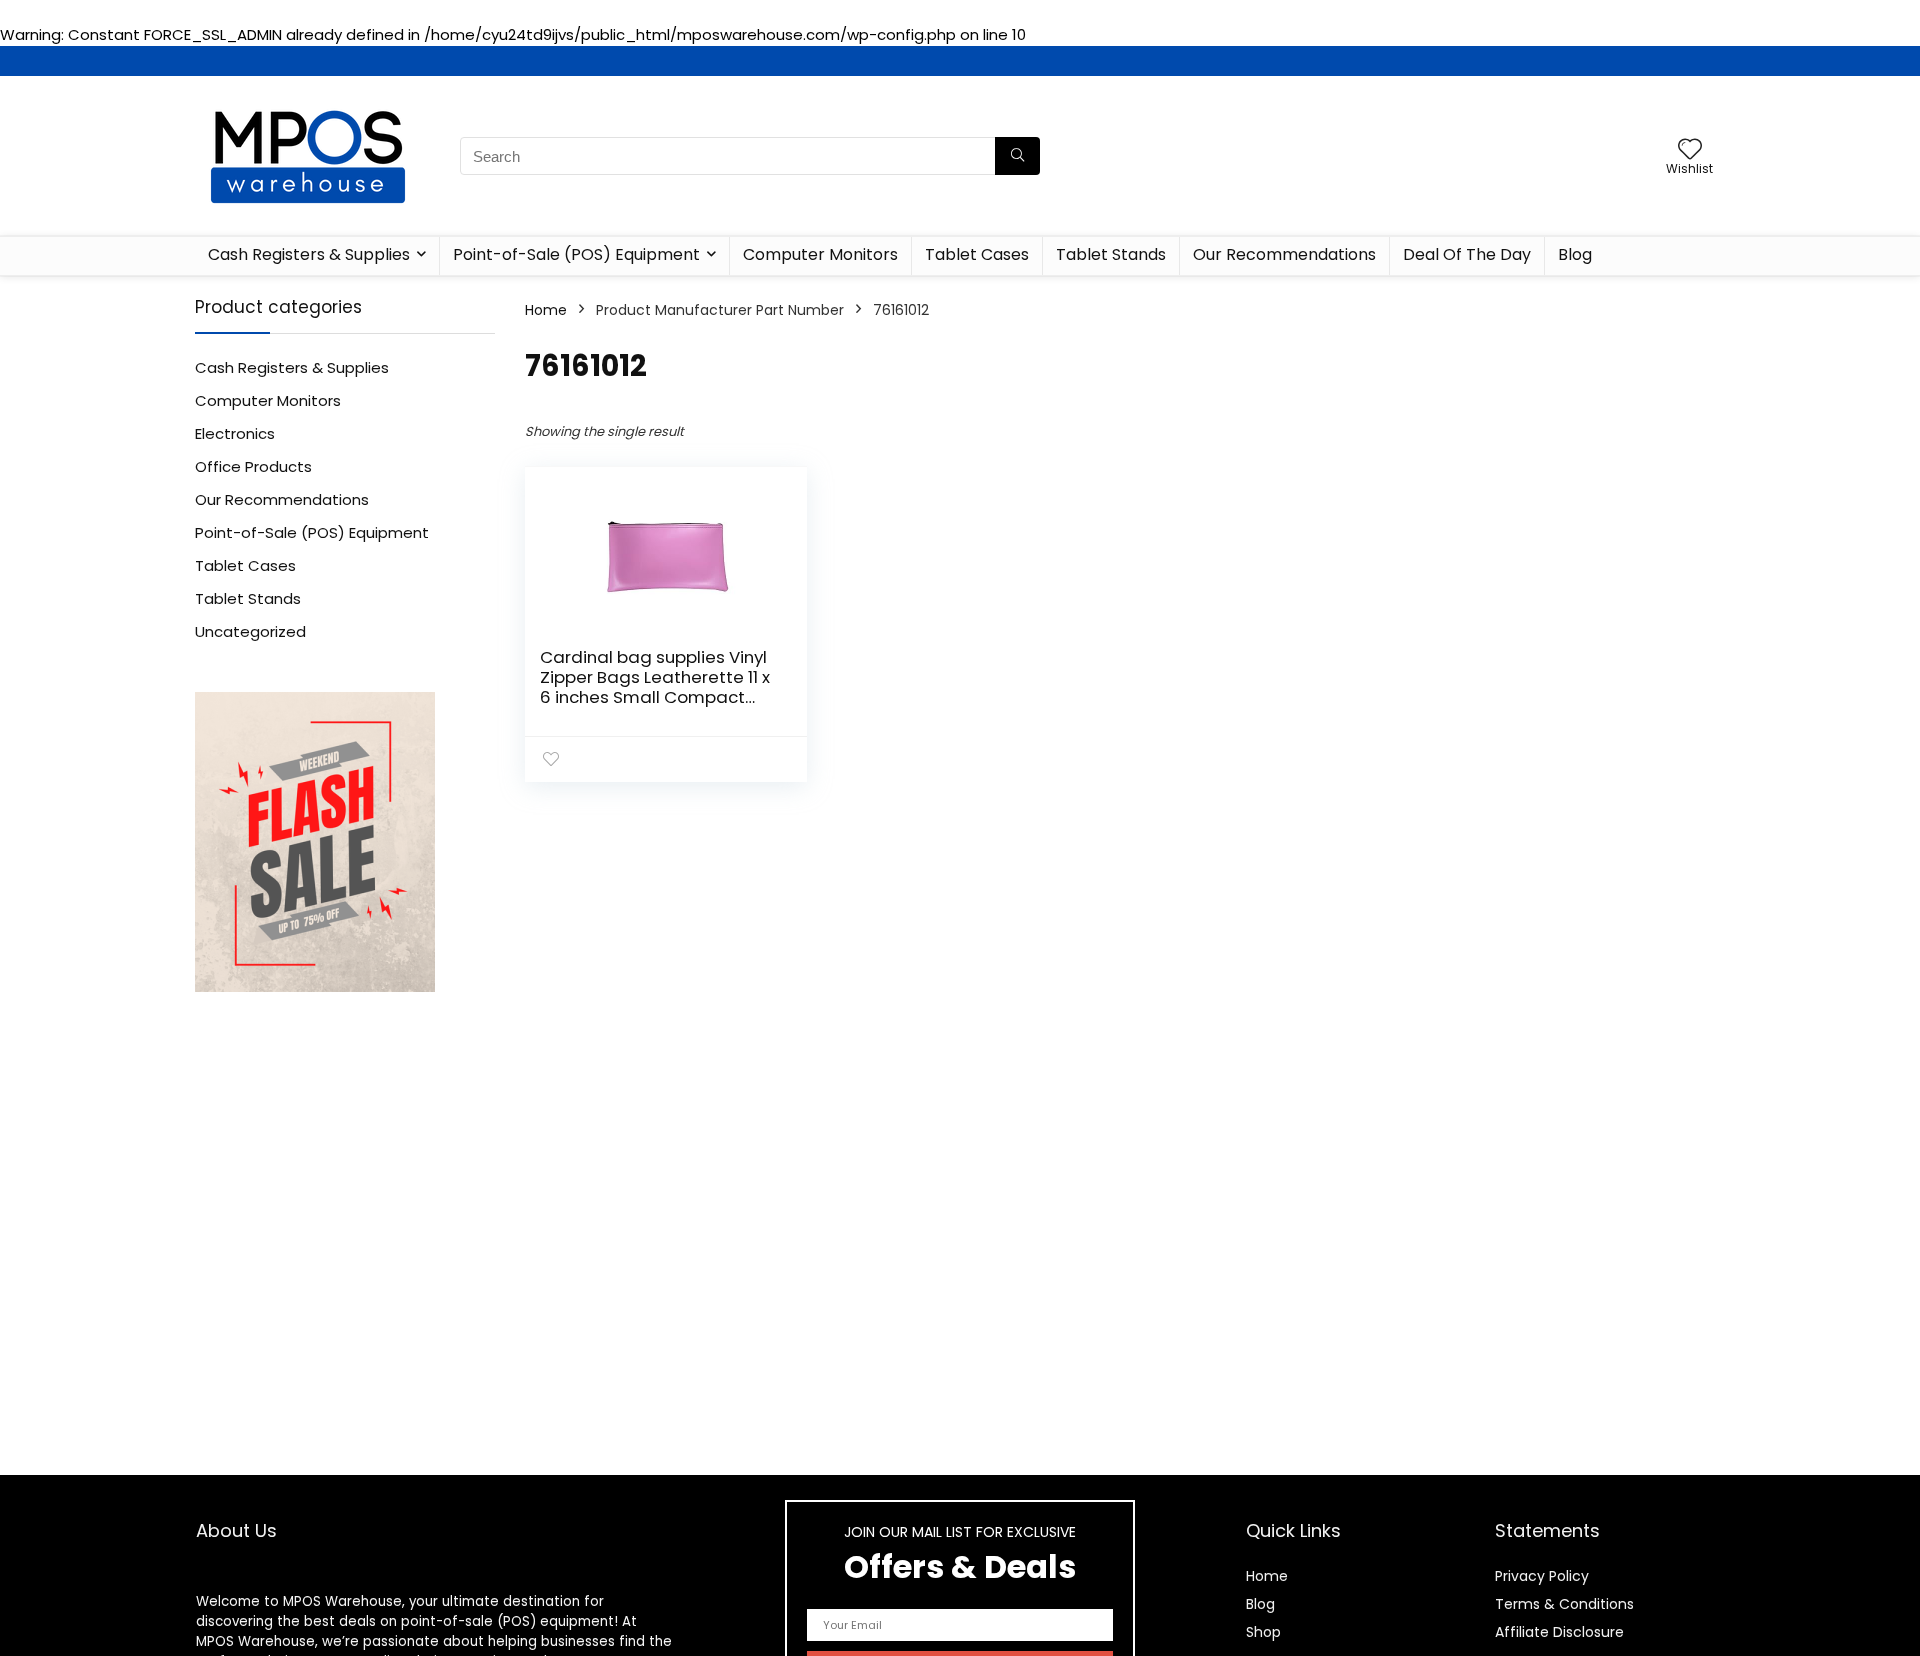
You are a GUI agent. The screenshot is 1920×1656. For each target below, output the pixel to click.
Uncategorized (250, 631)
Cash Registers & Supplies (309, 254)
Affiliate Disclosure (1559, 1632)
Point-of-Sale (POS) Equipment (576, 254)
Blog (1575, 254)
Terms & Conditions (1564, 1604)
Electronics (235, 433)
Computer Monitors (820, 254)
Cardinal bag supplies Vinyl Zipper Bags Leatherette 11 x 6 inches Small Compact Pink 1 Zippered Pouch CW (655, 687)
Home (546, 310)
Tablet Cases (977, 254)
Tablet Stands (1111, 254)
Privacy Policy (1542, 1576)
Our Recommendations (1284, 254)
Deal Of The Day (1467, 254)
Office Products (253, 466)
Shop (1263, 1632)
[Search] (1017, 156)
